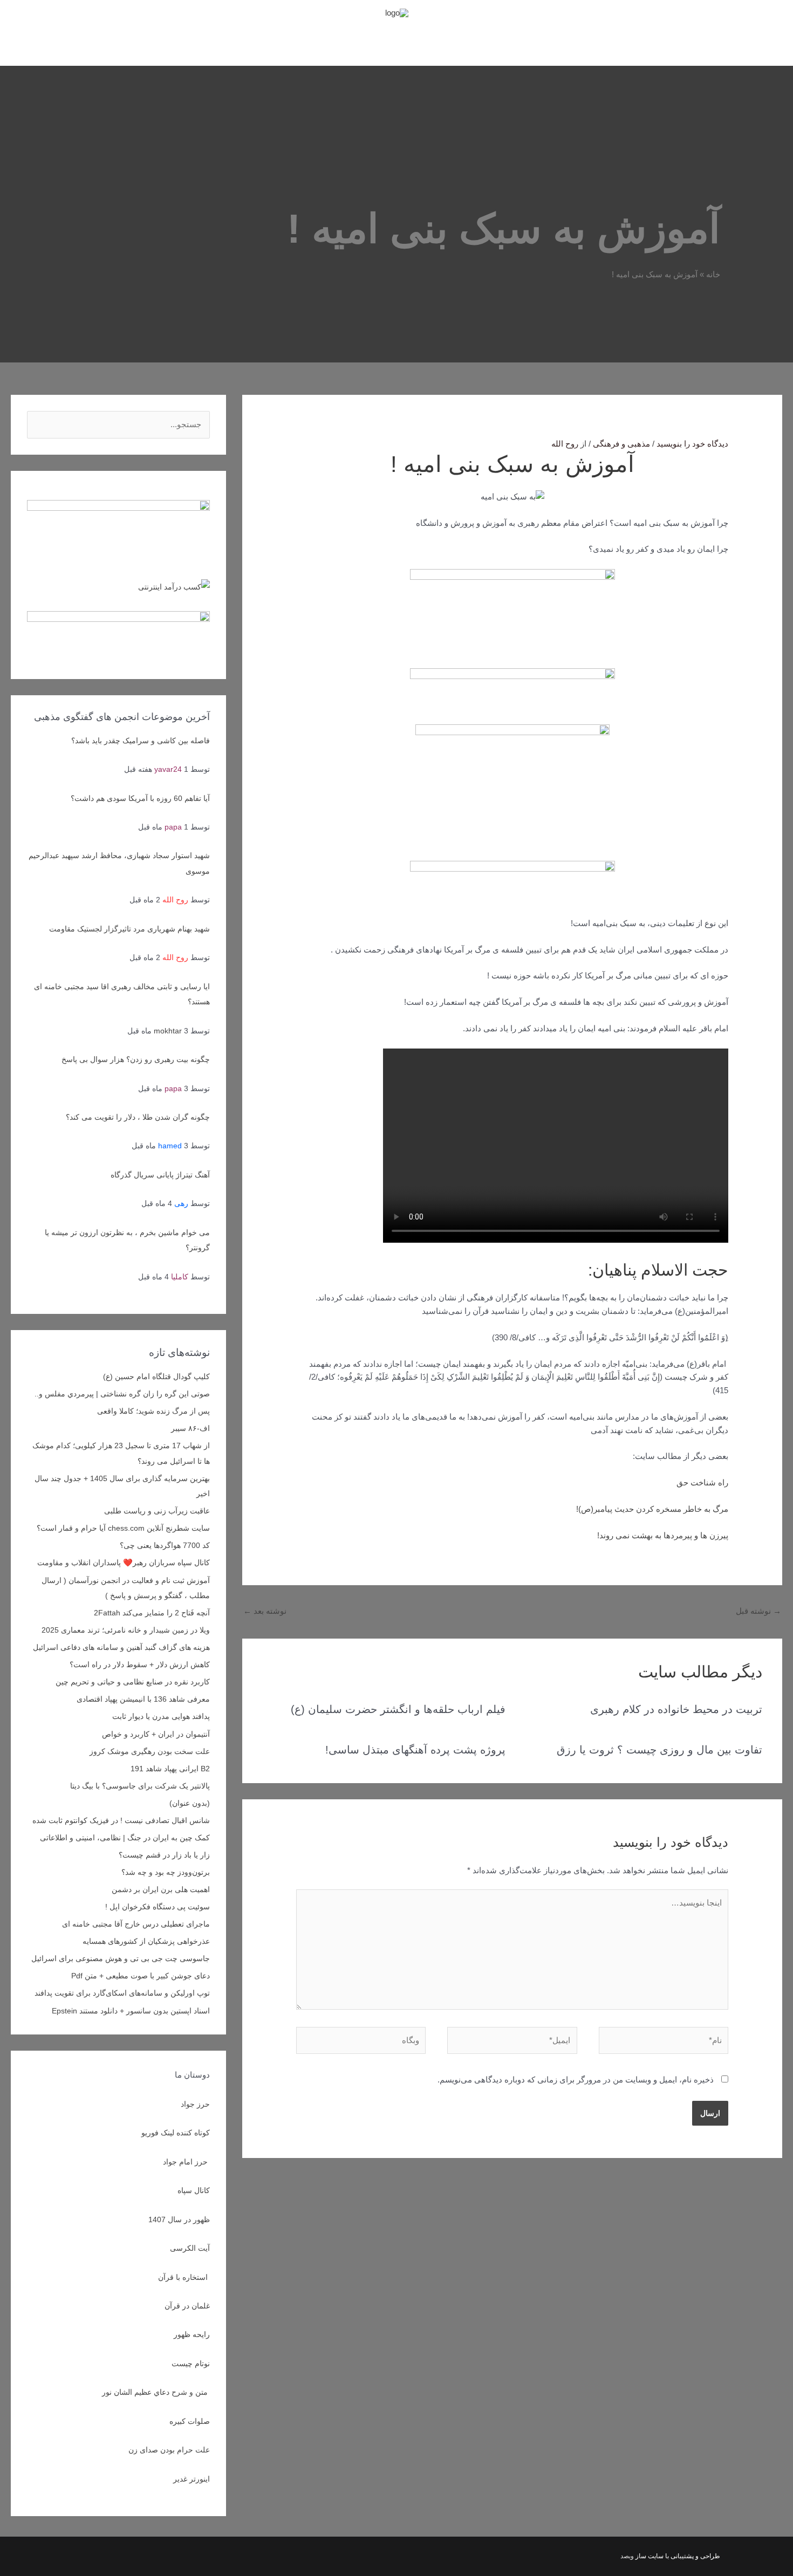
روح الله (175, 900)
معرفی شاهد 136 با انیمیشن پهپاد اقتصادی (143, 1699)
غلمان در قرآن (187, 2306)
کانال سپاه (194, 2190)
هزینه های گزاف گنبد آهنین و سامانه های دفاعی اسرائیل (121, 1647)
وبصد (627, 2556)
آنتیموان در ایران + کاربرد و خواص (156, 1734)
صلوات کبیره (190, 2421)
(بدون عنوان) (190, 1803)
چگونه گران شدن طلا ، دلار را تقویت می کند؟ (138, 1117)
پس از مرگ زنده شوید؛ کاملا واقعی (153, 1411)
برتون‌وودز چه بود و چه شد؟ (166, 1872)
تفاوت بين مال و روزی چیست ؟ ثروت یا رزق (659, 1750)
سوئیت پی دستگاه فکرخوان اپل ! (158, 1907)
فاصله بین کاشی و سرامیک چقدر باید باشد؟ (141, 741)
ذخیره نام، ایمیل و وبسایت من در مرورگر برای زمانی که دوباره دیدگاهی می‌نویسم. (576, 2080)
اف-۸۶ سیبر (190, 1428)
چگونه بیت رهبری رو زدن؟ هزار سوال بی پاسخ (136, 1059)
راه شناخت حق (702, 1482)
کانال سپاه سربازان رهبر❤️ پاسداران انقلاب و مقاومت (124, 1563)
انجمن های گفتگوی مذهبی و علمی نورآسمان (407, 42)
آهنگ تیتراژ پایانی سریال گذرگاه (160, 1175)
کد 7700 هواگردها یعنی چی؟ (165, 1545)
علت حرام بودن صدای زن (169, 2450)
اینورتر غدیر (192, 2479)
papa (173, 827)
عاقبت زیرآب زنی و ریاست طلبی (157, 1511)
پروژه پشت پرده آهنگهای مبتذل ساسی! (415, 1750)
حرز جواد (195, 2104)
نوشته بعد (265, 1611)
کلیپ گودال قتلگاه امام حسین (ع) (156, 1376)
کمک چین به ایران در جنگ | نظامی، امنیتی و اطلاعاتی (125, 1838)
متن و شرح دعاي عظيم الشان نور (156, 2392)
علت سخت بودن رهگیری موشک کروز (150, 1751)
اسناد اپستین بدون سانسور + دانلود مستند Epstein (131, 2011)
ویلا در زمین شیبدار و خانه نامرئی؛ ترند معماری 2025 (126, 1630)
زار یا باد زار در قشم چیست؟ (164, 1855)
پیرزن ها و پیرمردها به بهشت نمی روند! (663, 1535)
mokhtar (168, 1031)
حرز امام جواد (186, 2162)
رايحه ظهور (192, 2334)
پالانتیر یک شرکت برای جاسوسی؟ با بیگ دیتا (140, 1786)
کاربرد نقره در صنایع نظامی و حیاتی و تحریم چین (133, 1682)
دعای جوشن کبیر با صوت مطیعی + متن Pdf (141, 1976)
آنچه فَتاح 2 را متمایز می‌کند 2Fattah (152, 1613)
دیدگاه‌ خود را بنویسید (692, 444)
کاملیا (180, 1277)
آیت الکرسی (190, 2248)
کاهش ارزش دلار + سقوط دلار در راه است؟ (140, 1664)
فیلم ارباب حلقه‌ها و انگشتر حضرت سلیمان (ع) (398, 1709)
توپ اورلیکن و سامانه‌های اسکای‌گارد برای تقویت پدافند (122, 1993)
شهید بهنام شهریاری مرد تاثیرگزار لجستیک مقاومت (129, 929)
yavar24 (168, 769)
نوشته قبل (758, 1611)
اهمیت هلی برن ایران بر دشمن (161, 1889)
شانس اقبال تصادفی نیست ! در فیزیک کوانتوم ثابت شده (121, 1820)
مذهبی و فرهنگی (621, 444)
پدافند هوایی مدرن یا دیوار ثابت (161, 1716)
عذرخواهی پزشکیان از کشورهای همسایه (146, 1941)
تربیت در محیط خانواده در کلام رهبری (676, 1709)
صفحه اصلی (512, 42)
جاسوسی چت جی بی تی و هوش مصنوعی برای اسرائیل (121, 1958)
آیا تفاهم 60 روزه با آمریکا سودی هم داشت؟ (140, 798)
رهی (181, 1203)
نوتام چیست (191, 2363)
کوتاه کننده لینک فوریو (176, 2133)
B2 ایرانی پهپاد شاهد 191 (170, 1769)
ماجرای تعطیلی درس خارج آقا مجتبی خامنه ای (136, 1924)
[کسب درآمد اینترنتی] (174, 586)
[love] (118, 523)
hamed (170, 1146)
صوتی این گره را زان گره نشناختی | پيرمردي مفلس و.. (122, 1394)
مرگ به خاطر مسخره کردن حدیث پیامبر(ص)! (652, 1509)
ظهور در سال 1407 (179, 2219)
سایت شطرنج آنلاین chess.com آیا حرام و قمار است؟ (123, 1528)
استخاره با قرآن (184, 2277)
